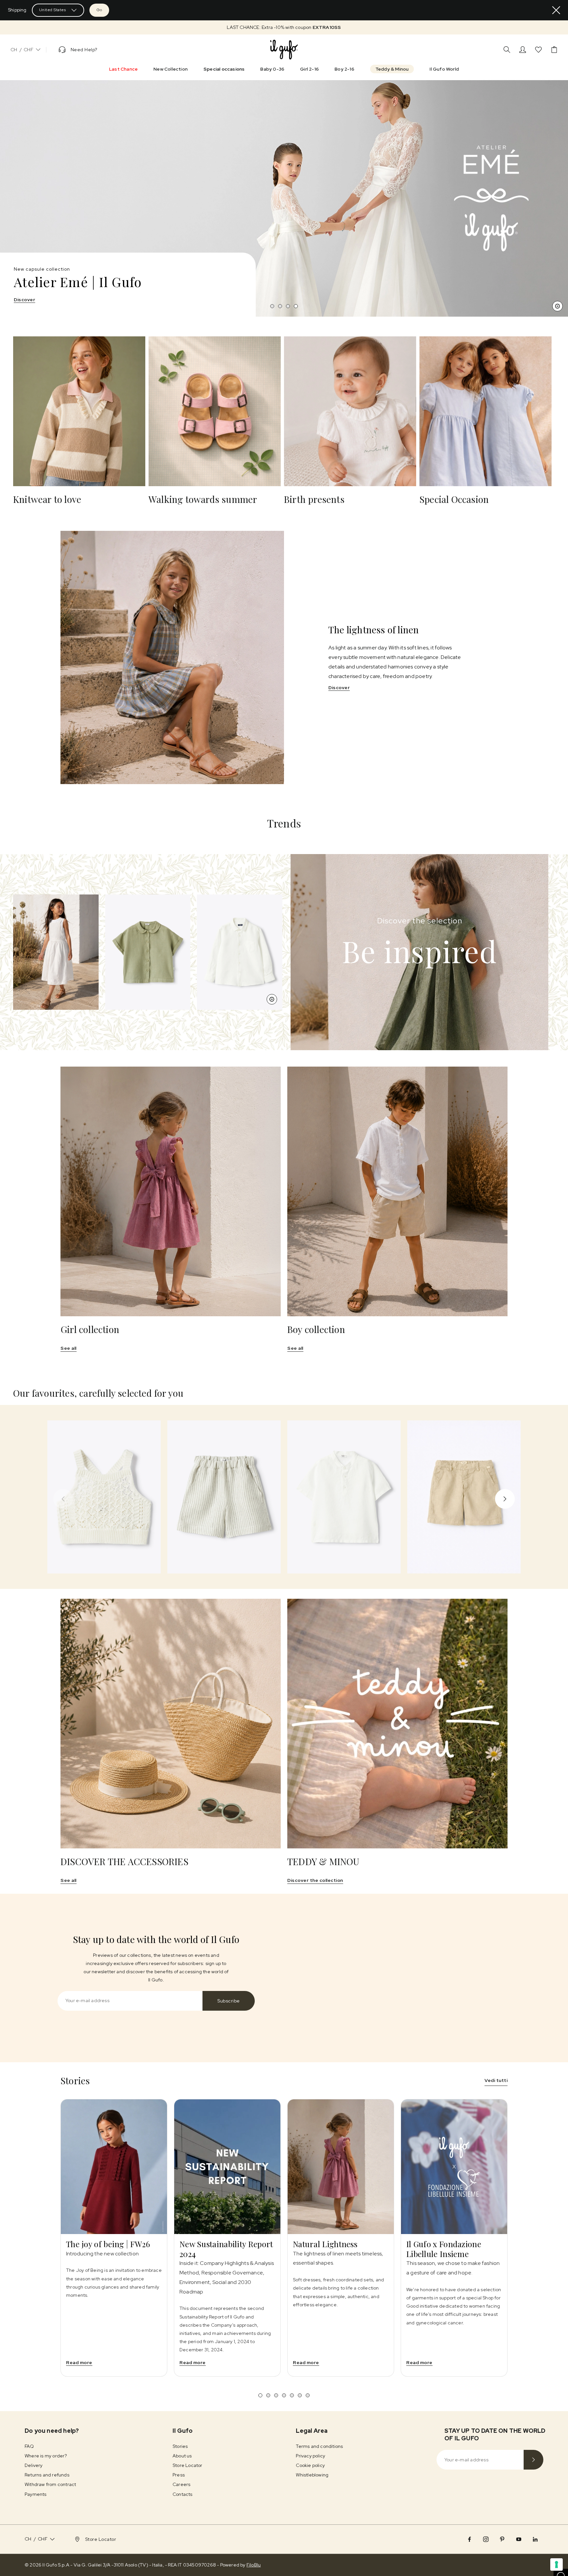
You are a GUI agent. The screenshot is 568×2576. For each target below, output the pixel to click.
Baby (63, 300)
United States (53, 10)
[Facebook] (469, 2539)
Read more (79, 2362)
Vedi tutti (496, 2080)
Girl (18, 300)
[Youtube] (519, 2539)
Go (99, 10)
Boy (40, 300)
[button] (284, 27)
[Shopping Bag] (554, 50)
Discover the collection (315, 1880)
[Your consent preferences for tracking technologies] (556, 2565)
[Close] (556, 10)
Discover (339, 688)
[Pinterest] (502, 2539)
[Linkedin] (535, 2539)
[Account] (523, 50)
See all (69, 1348)
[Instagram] (486, 2539)
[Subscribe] (533, 2460)
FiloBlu (254, 2565)
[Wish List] (538, 50)
